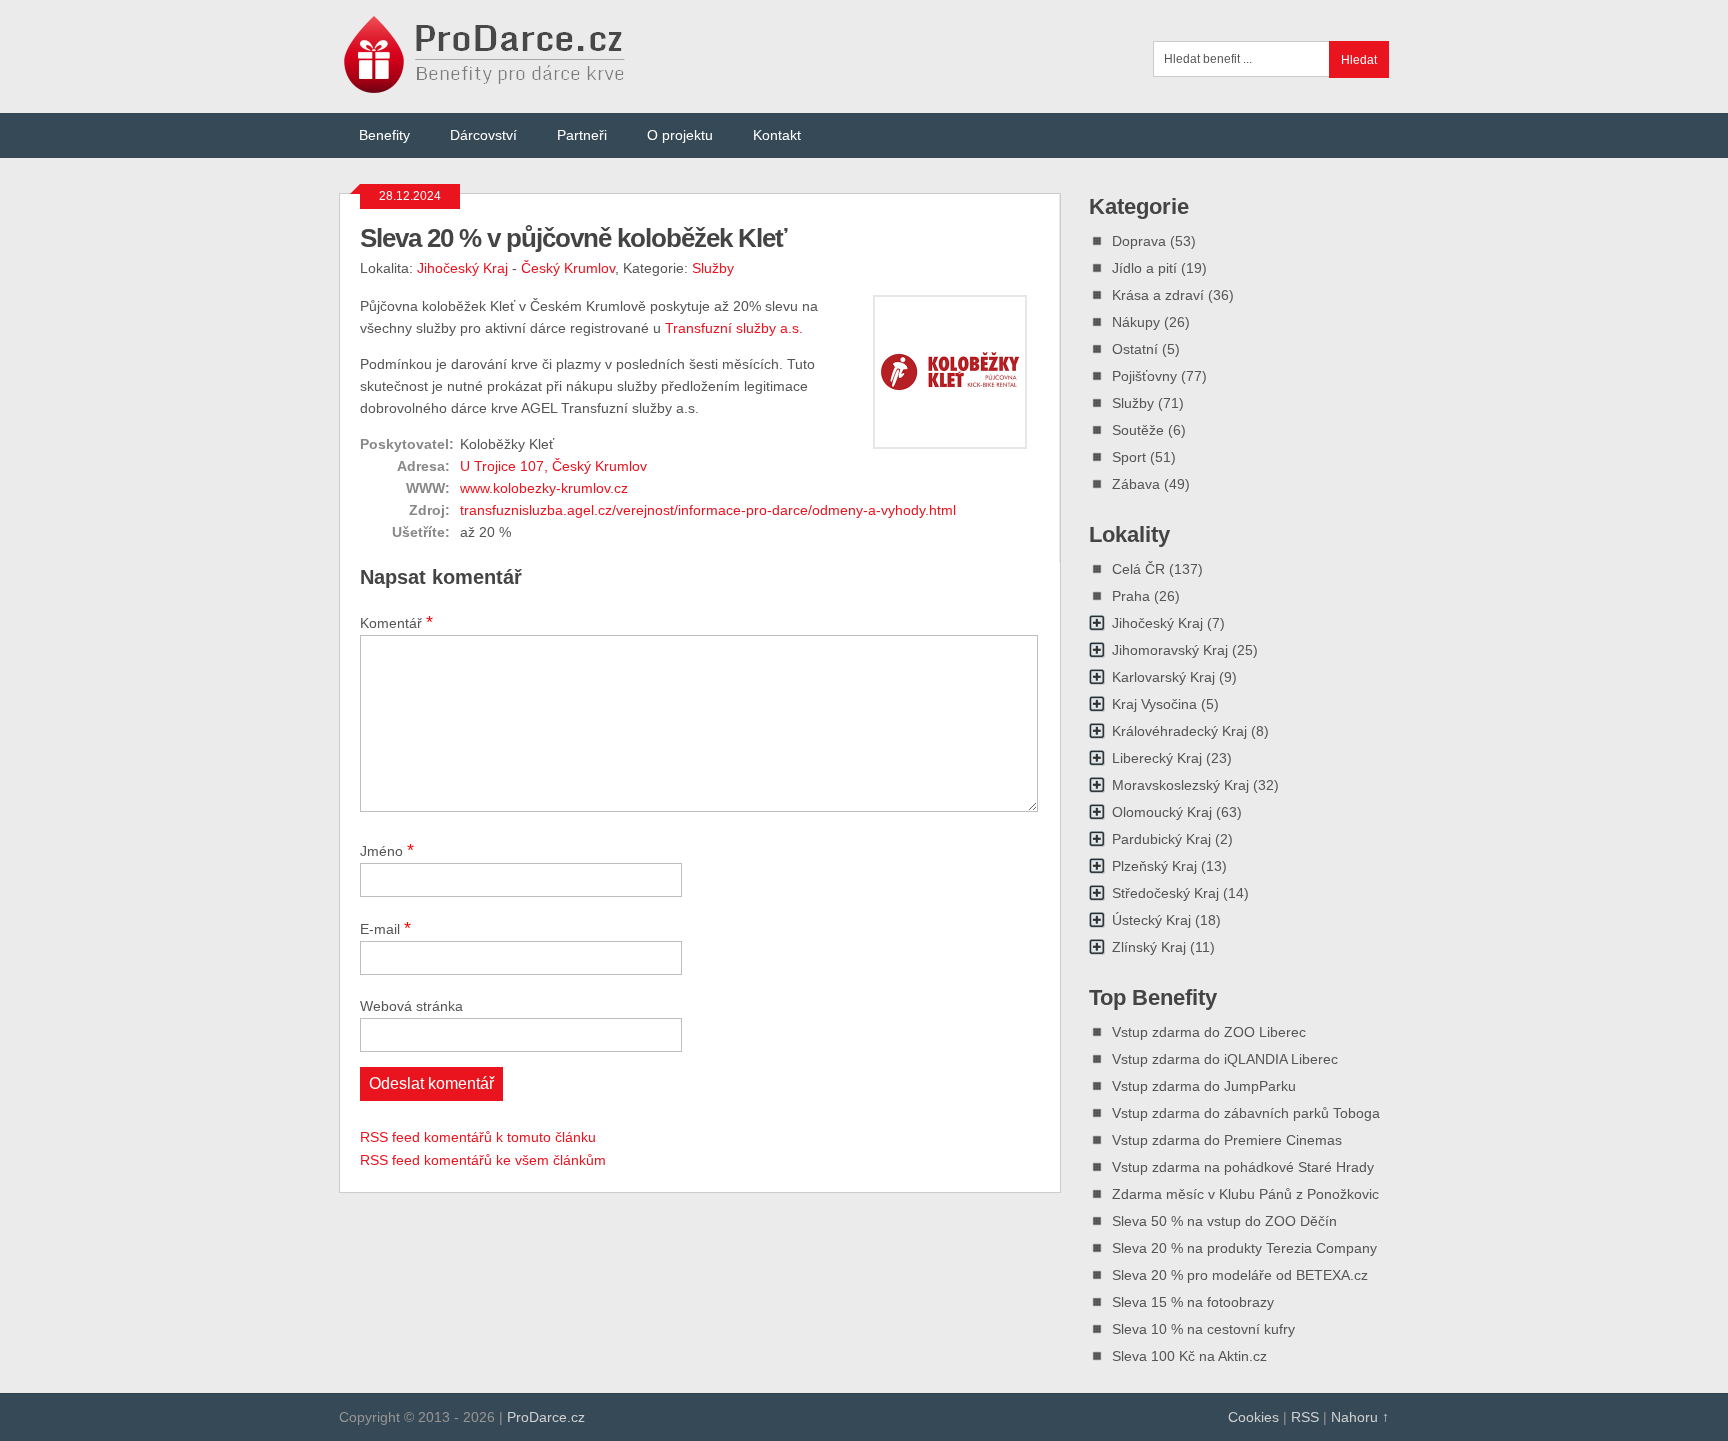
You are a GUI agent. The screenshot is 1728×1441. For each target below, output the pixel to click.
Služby (713, 268)
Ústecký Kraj (1151, 920)
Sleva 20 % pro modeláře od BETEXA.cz (1240, 1275)
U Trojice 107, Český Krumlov (553, 466)
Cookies (1253, 1417)
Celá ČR (1138, 569)
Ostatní (1135, 349)
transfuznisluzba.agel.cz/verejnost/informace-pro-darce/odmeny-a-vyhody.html (708, 510)
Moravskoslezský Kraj (1180, 785)
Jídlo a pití (1144, 268)
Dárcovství (483, 135)
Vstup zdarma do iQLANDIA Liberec (1225, 1059)
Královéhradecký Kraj (1179, 731)
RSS (1305, 1417)
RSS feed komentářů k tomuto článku (478, 1137)
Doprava (1139, 241)
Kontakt (777, 135)
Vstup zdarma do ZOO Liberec (1209, 1032)
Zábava (1136, 484)
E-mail (385, 928)
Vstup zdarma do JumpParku (1204, 1086)
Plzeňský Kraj (1154, 866)
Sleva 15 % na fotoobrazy (1193, 1302)
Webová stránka (411, 1006)
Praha (1131, 596)
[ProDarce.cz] (486, 82)
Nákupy (1136, 322)
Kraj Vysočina (1154, 704)
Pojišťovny (1144, 376)
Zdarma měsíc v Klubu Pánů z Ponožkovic (1245, 1194)
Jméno (387, 850)
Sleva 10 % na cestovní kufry (1203, 1329)
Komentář (396, 622)
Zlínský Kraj (1149, 947)
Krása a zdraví (1158, 295)
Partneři (582, 135)
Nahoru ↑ (1360, 1417)
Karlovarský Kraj (1163, 677)
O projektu (680, 135)
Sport (1129, 457)
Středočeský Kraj (1165, 893)
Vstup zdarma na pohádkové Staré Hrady (1243, 1167)
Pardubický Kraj (1161, 839)
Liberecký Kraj (1157, 758)
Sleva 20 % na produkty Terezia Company (1244, 1248)
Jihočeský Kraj (462, 268)
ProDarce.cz (546, 1417)
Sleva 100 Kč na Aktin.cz (1189, 1356)
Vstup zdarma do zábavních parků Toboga (1246, 1113)
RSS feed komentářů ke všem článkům (483, 1160)
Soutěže (1138, 430)
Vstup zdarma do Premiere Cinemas (1227, 1140)
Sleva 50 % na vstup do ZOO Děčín (1224, 1221)
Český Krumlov (568, 268)
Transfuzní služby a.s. (734, 328)
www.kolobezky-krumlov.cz (544, 488)
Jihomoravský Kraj (1170, 650)
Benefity (384, 135)
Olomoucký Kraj (1162, 812)
